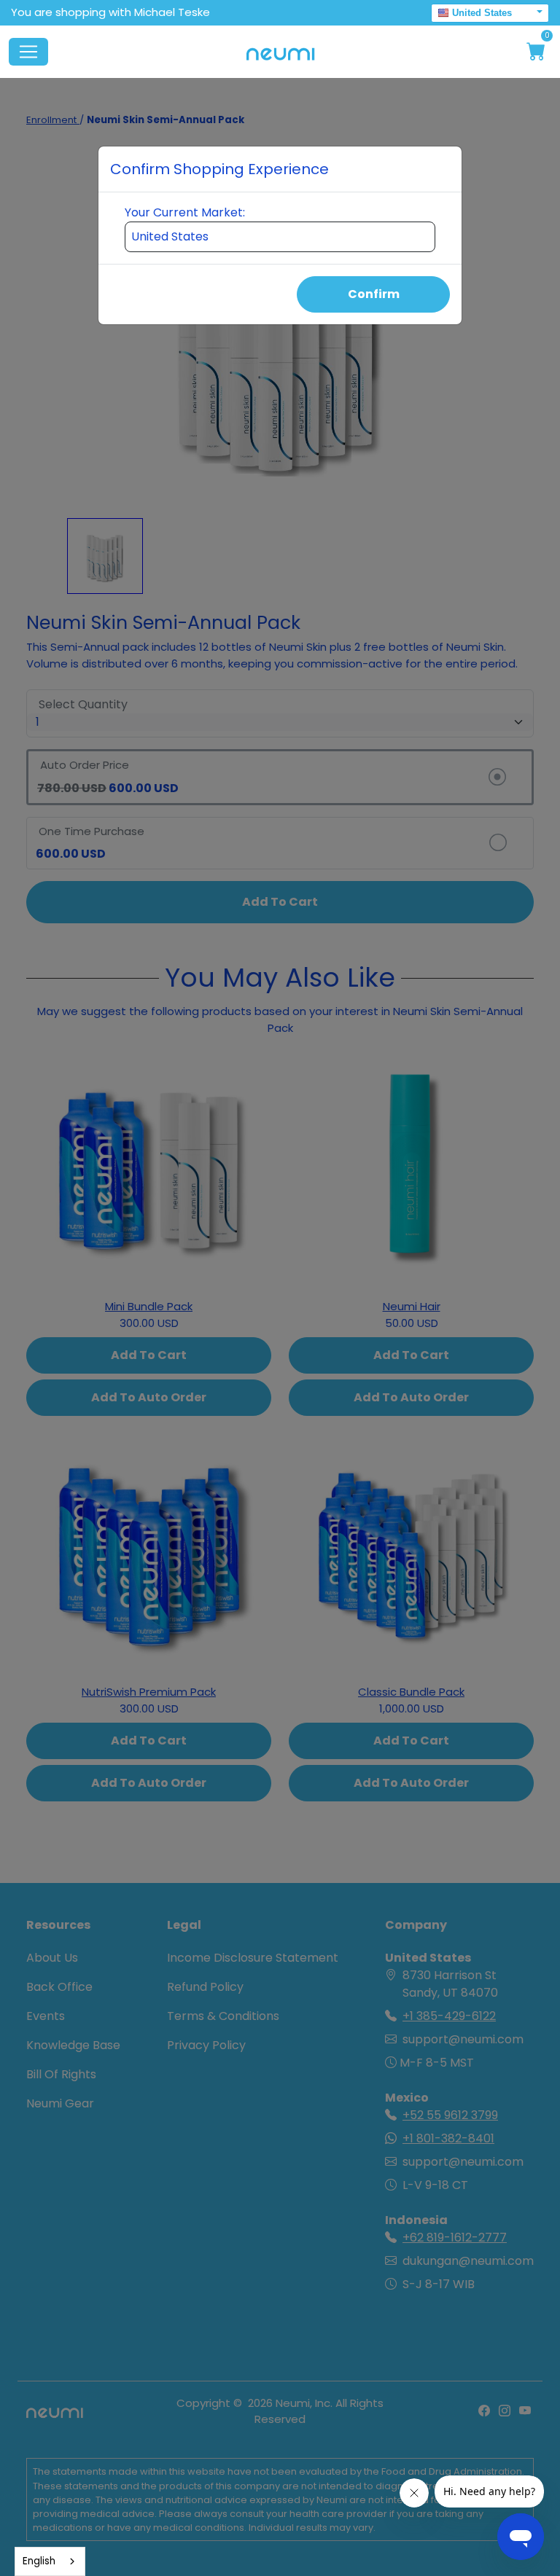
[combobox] (50, 2561)
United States (482, 13)
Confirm (374, 294)
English (39, 2561)
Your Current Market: (185, 212)
